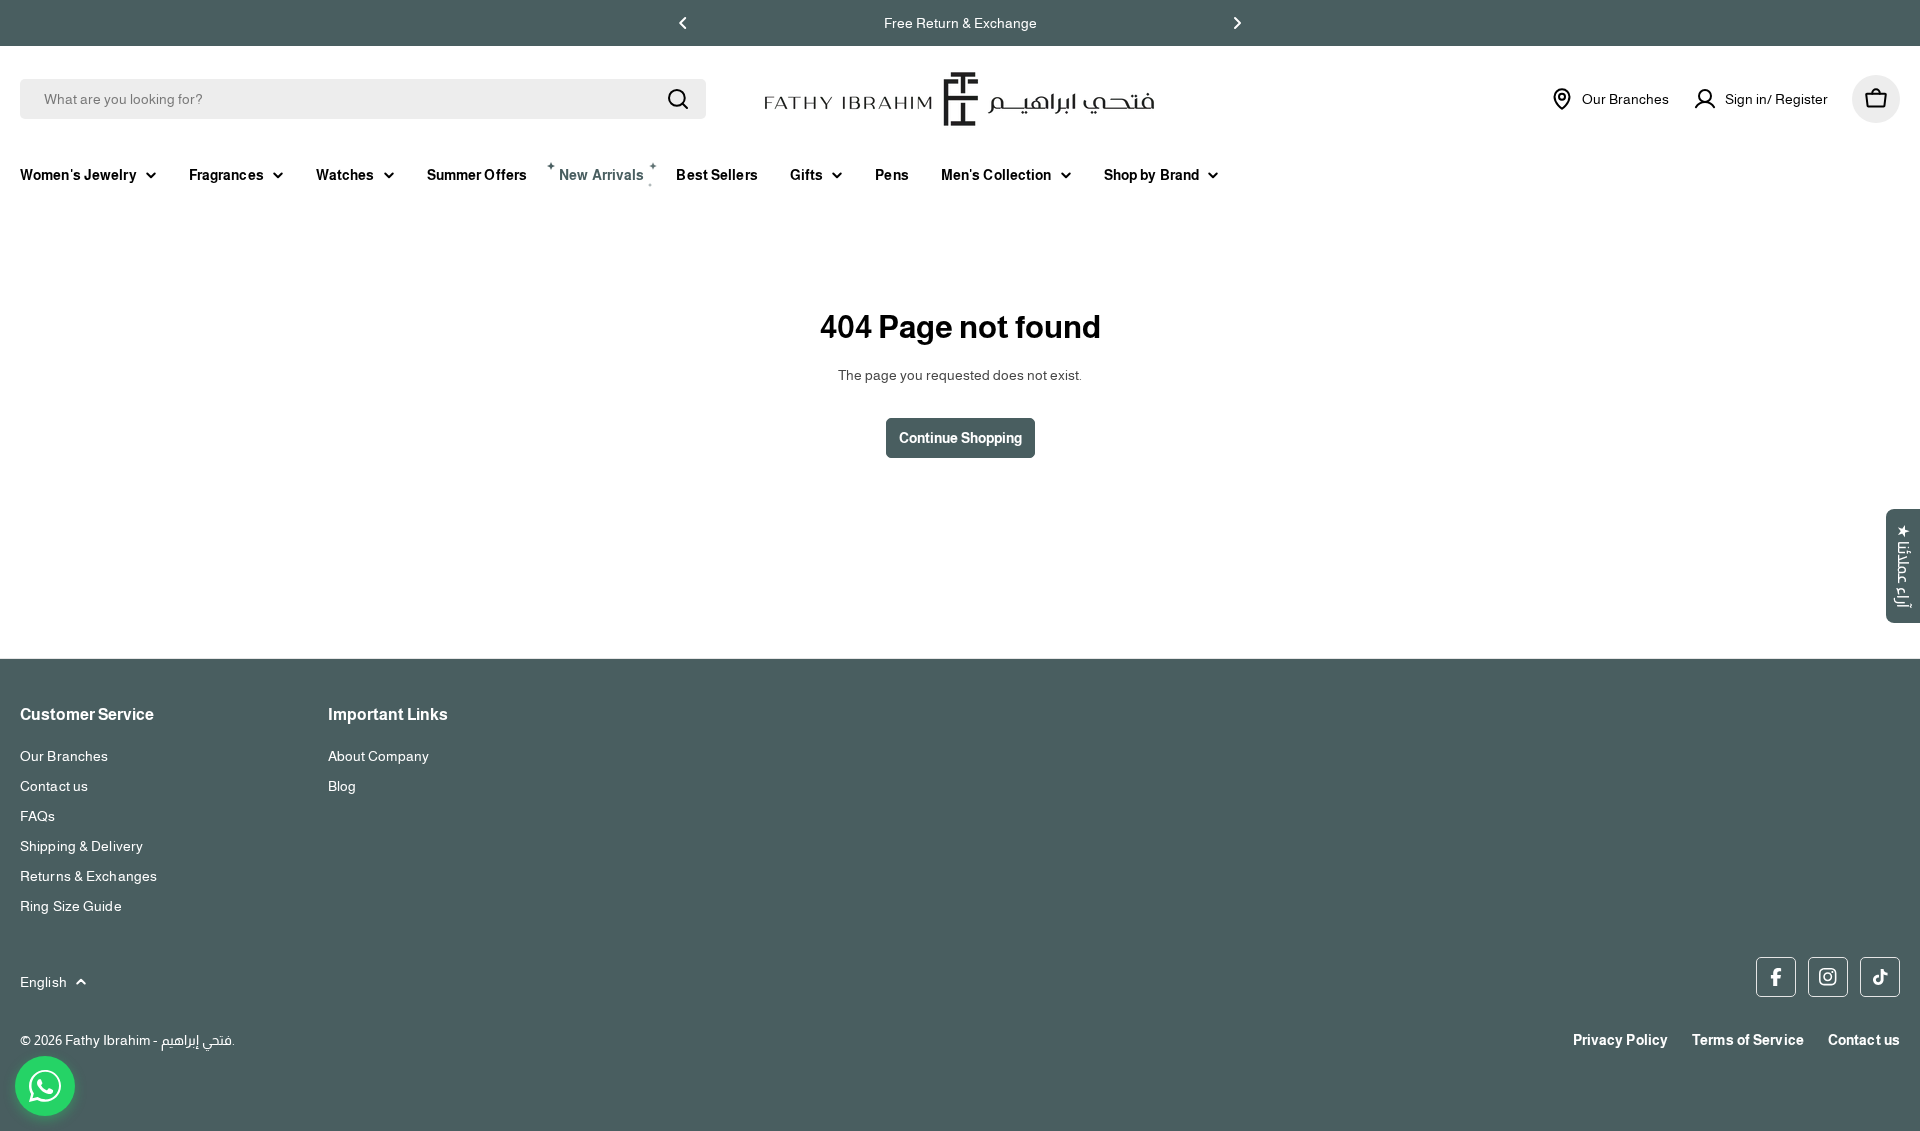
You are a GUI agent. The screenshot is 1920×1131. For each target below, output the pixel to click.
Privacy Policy (1621, 1040)
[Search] (678, 99)
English (43, 982)
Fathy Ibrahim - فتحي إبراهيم (148, 1040)
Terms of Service (1748, 1040)
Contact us (1864, 1040)
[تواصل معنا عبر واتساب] (45, 1086)
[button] (683, 23)
